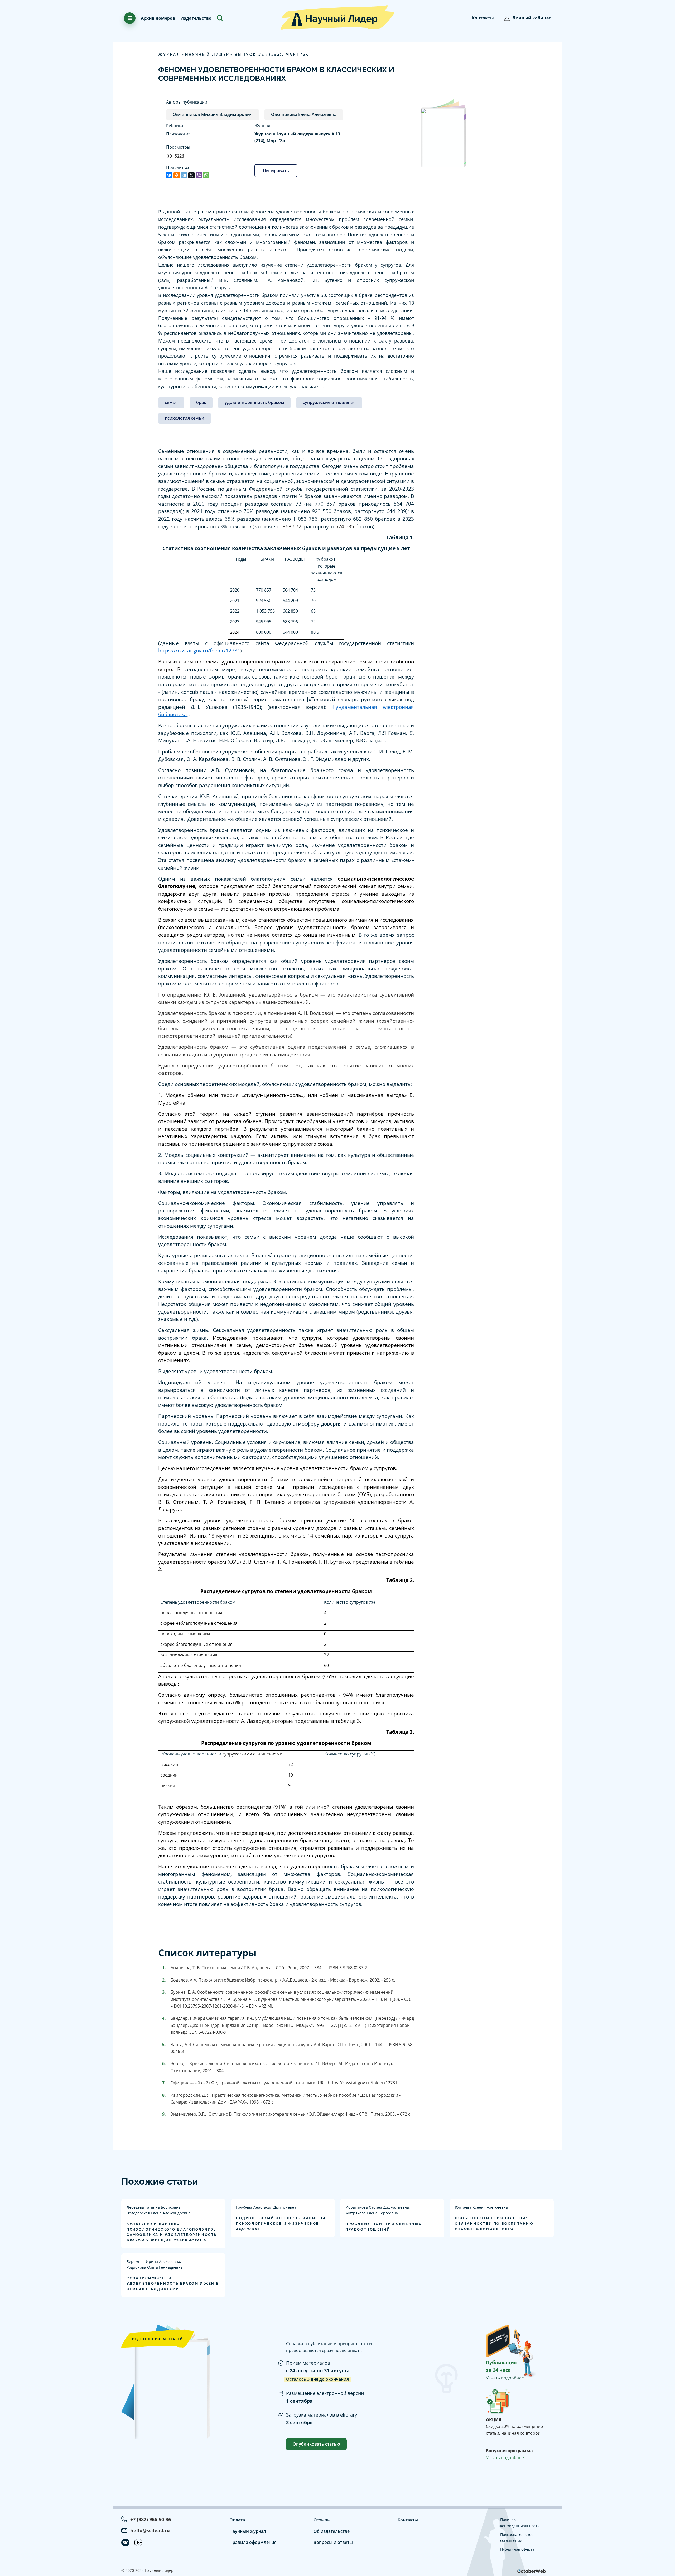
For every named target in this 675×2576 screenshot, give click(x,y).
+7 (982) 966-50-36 (151, 2519)
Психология (178, 134)
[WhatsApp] (206, 175)
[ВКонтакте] (169, 175)
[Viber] (199, 175)
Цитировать (276, 170)
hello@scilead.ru (150, 2530)
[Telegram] (184, 175)
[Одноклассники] (177, 175)
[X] (191, 175)
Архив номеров (158, 18)
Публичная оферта (517, 2549)
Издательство (196, 18)
